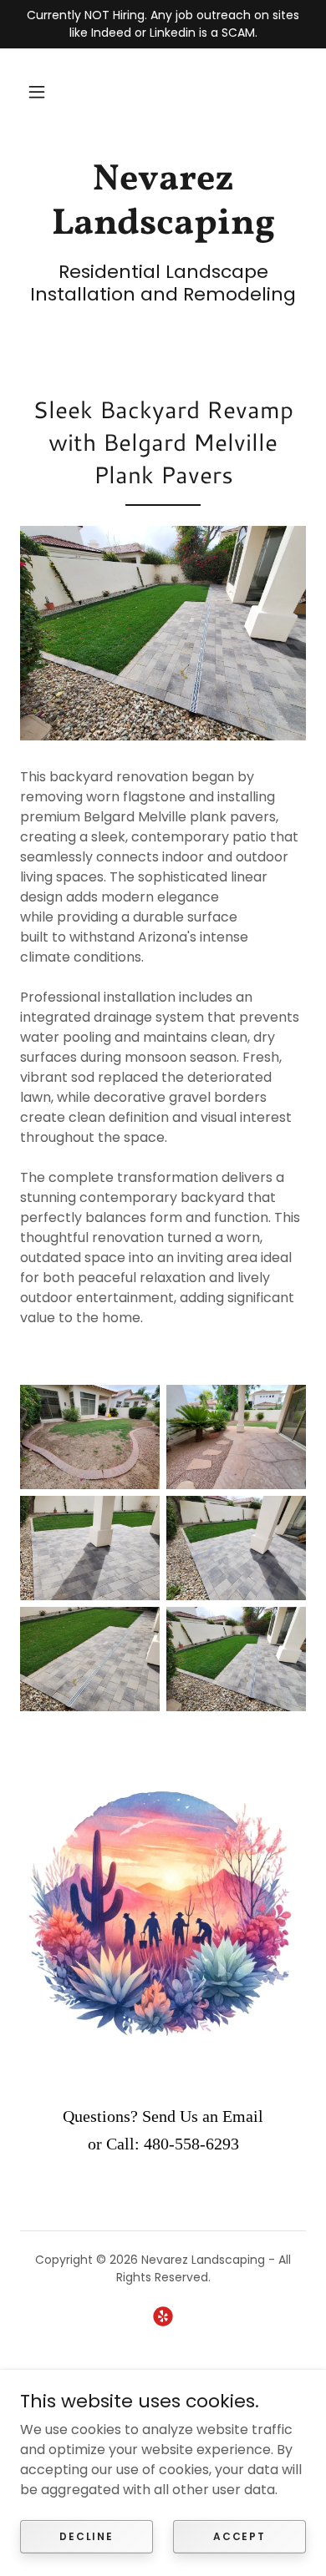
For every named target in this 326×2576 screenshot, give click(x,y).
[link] (163, 203)
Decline (86, 2536)
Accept (239, 2536)
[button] (37, 92)
